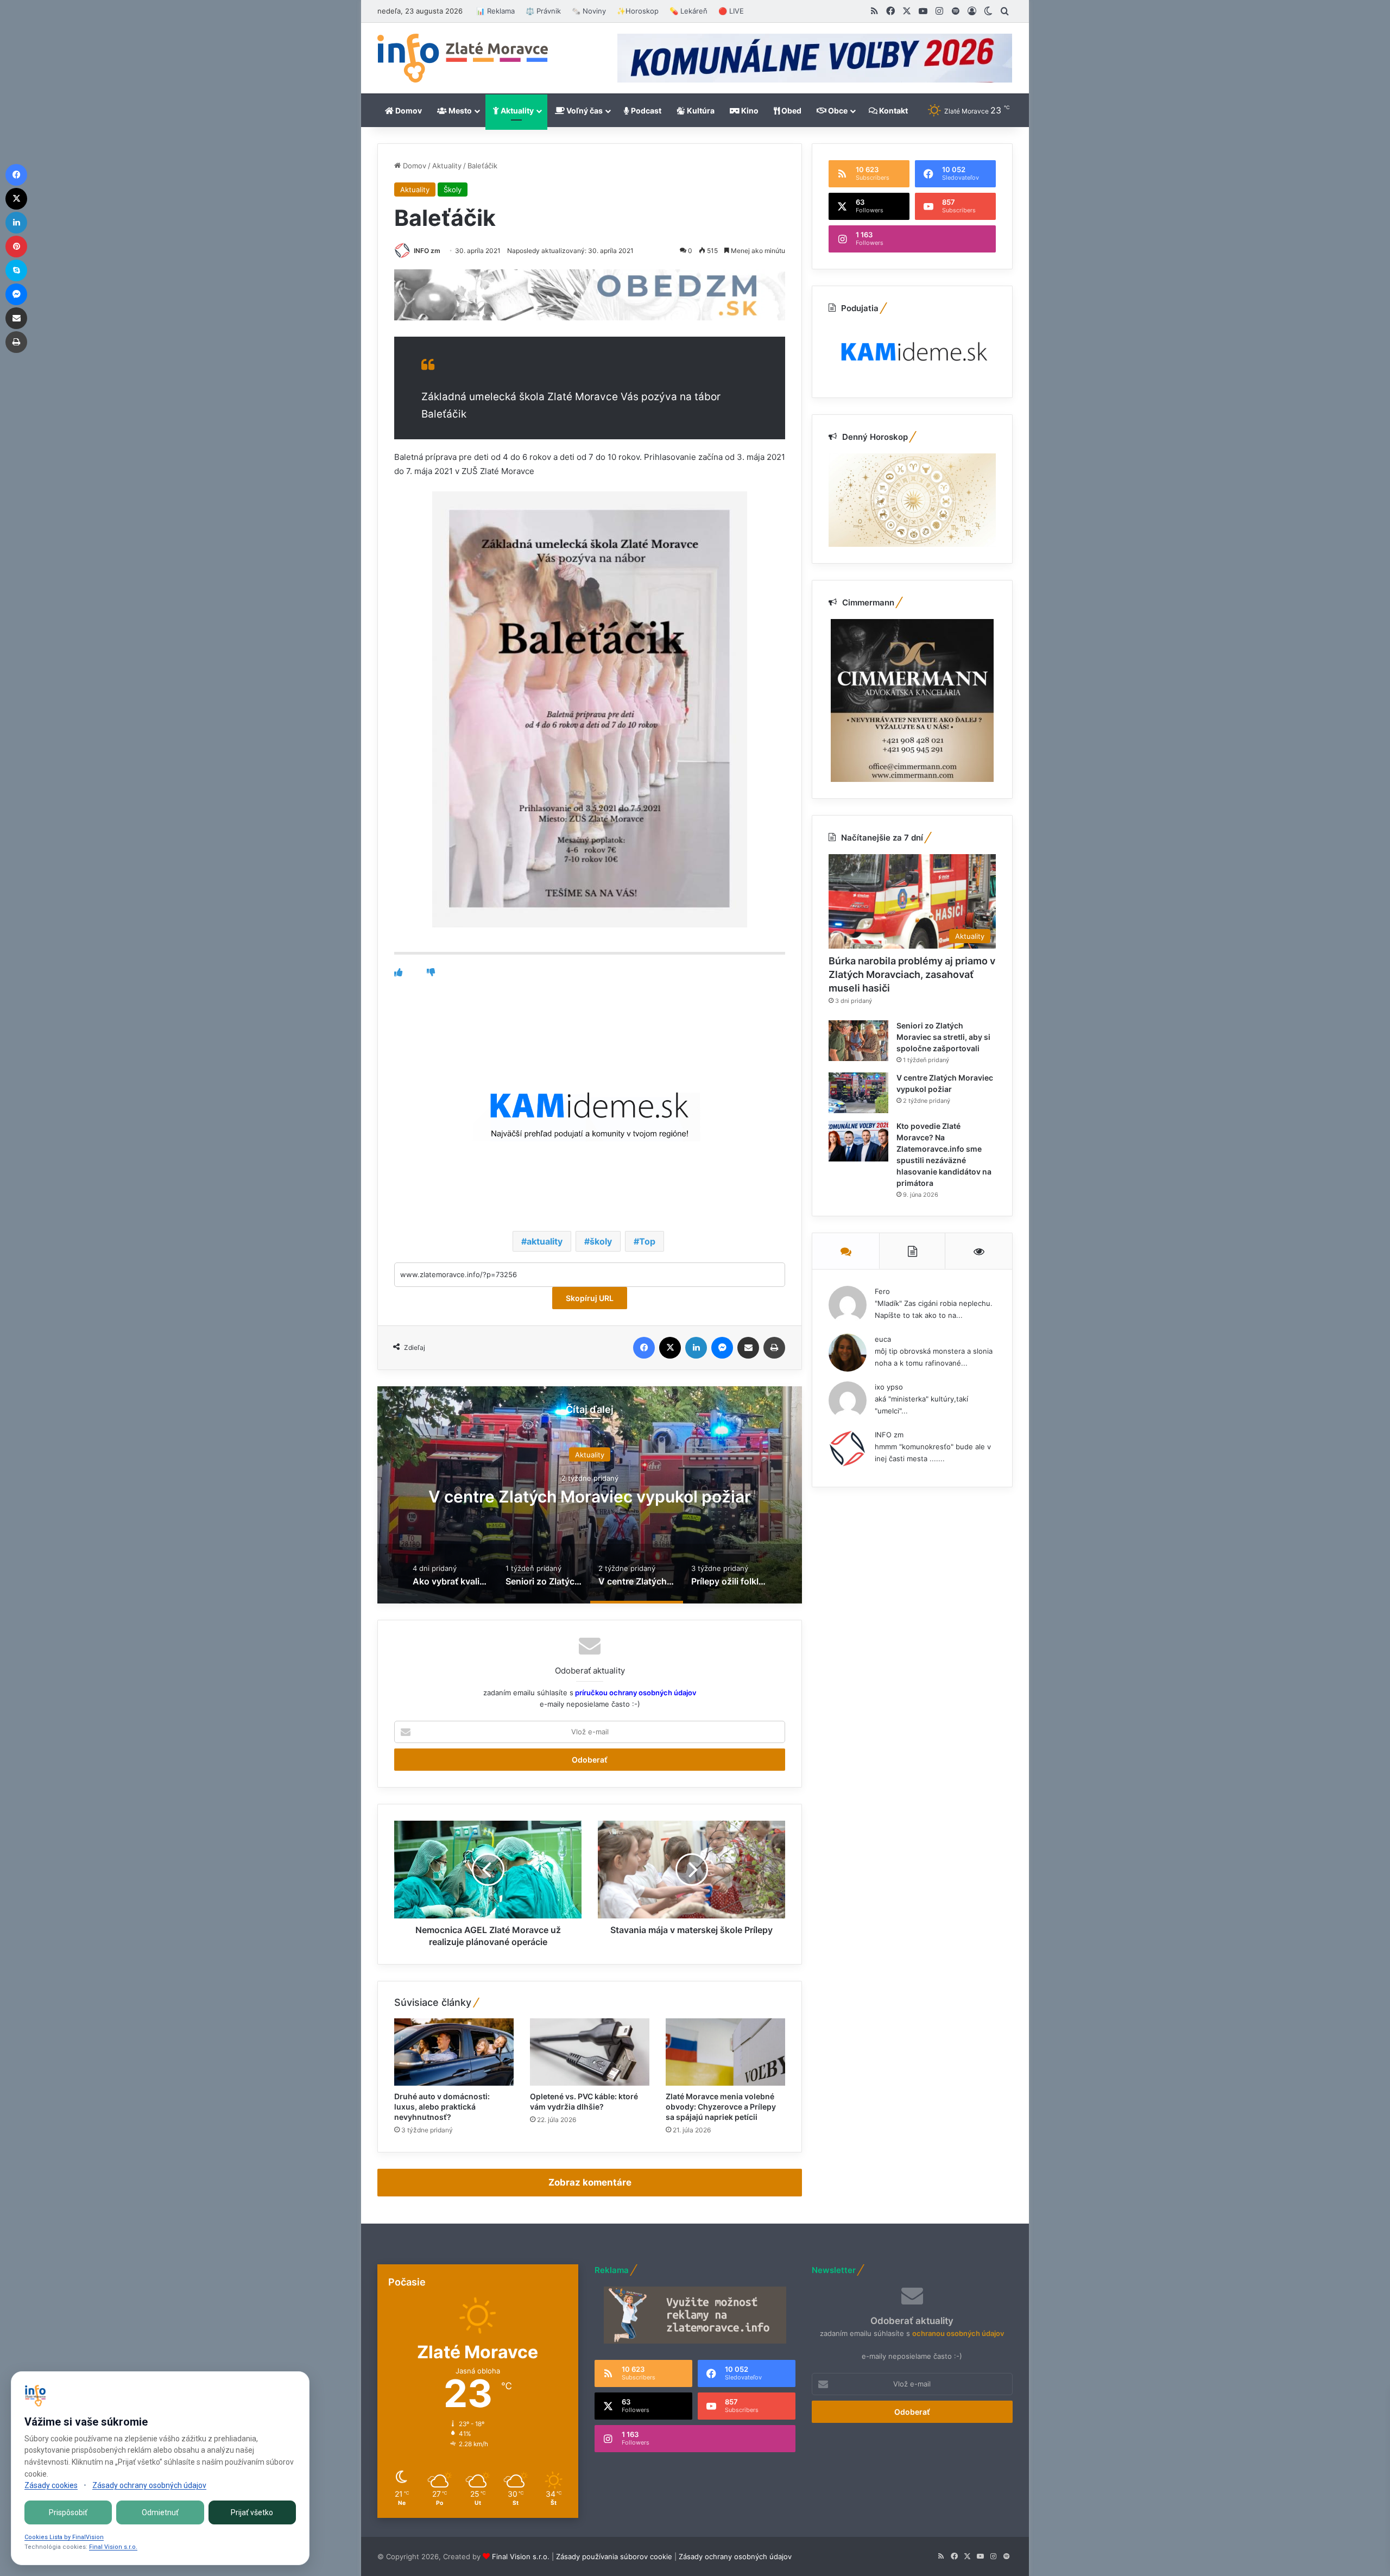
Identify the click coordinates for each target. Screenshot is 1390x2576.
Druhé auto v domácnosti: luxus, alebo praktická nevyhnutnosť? (442, 2107)
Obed (791, 111)
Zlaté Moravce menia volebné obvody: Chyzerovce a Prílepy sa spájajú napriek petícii (721, 2107)
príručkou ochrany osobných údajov (635, 1693)
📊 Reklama (495, 11)
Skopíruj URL (590, 1298)
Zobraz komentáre (590, 2182)
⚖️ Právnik (543, 11)
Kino (749, 111)
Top (647, 1241)
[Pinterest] (16, 247)
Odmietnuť (160, 2512)
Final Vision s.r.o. (521, 2556)
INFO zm (427, 251)
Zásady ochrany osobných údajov (735, 2556)
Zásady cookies (51, 2485)
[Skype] (16, 270)
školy (601, 1241)
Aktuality (516, 111)
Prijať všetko (252, 2512)
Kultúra (700, 111)
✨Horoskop (638, 11)
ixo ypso (889, 1387)
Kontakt (893, 111)
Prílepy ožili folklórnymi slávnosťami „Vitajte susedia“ (590, 1497)
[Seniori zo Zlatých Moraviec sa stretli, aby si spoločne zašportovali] (858, 1041)
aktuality (545, 1241)
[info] (463, 58)
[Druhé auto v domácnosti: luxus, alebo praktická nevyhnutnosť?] (454, 2052)
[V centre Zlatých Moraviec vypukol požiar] (858, 1093)
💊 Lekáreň (688, 11)
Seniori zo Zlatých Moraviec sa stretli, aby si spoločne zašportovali (943, 1037)
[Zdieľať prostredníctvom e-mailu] (748, 1348)
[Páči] (398, 972)
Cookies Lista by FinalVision (64, 2537)
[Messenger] (722, 1348)
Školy (453, 190)
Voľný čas (584, 111)
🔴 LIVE (731, 11)
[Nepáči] (431, 972)
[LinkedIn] (696, 1348)
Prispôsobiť (68, 2512)
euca (883, 1339)
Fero (882, 1291)
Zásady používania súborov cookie (614, 2556)
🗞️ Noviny (589, 11)
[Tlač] (774, 1348)
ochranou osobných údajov (958, 2333)
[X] (670, 1348)
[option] (590, 1495)
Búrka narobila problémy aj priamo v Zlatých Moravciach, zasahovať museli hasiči (912, 974)
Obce (837, 111)
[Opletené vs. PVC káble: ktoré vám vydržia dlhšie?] (590, 2052)
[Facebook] (644, 1348)
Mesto (459, 111)
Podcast (645, 111)
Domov (408, 111)
